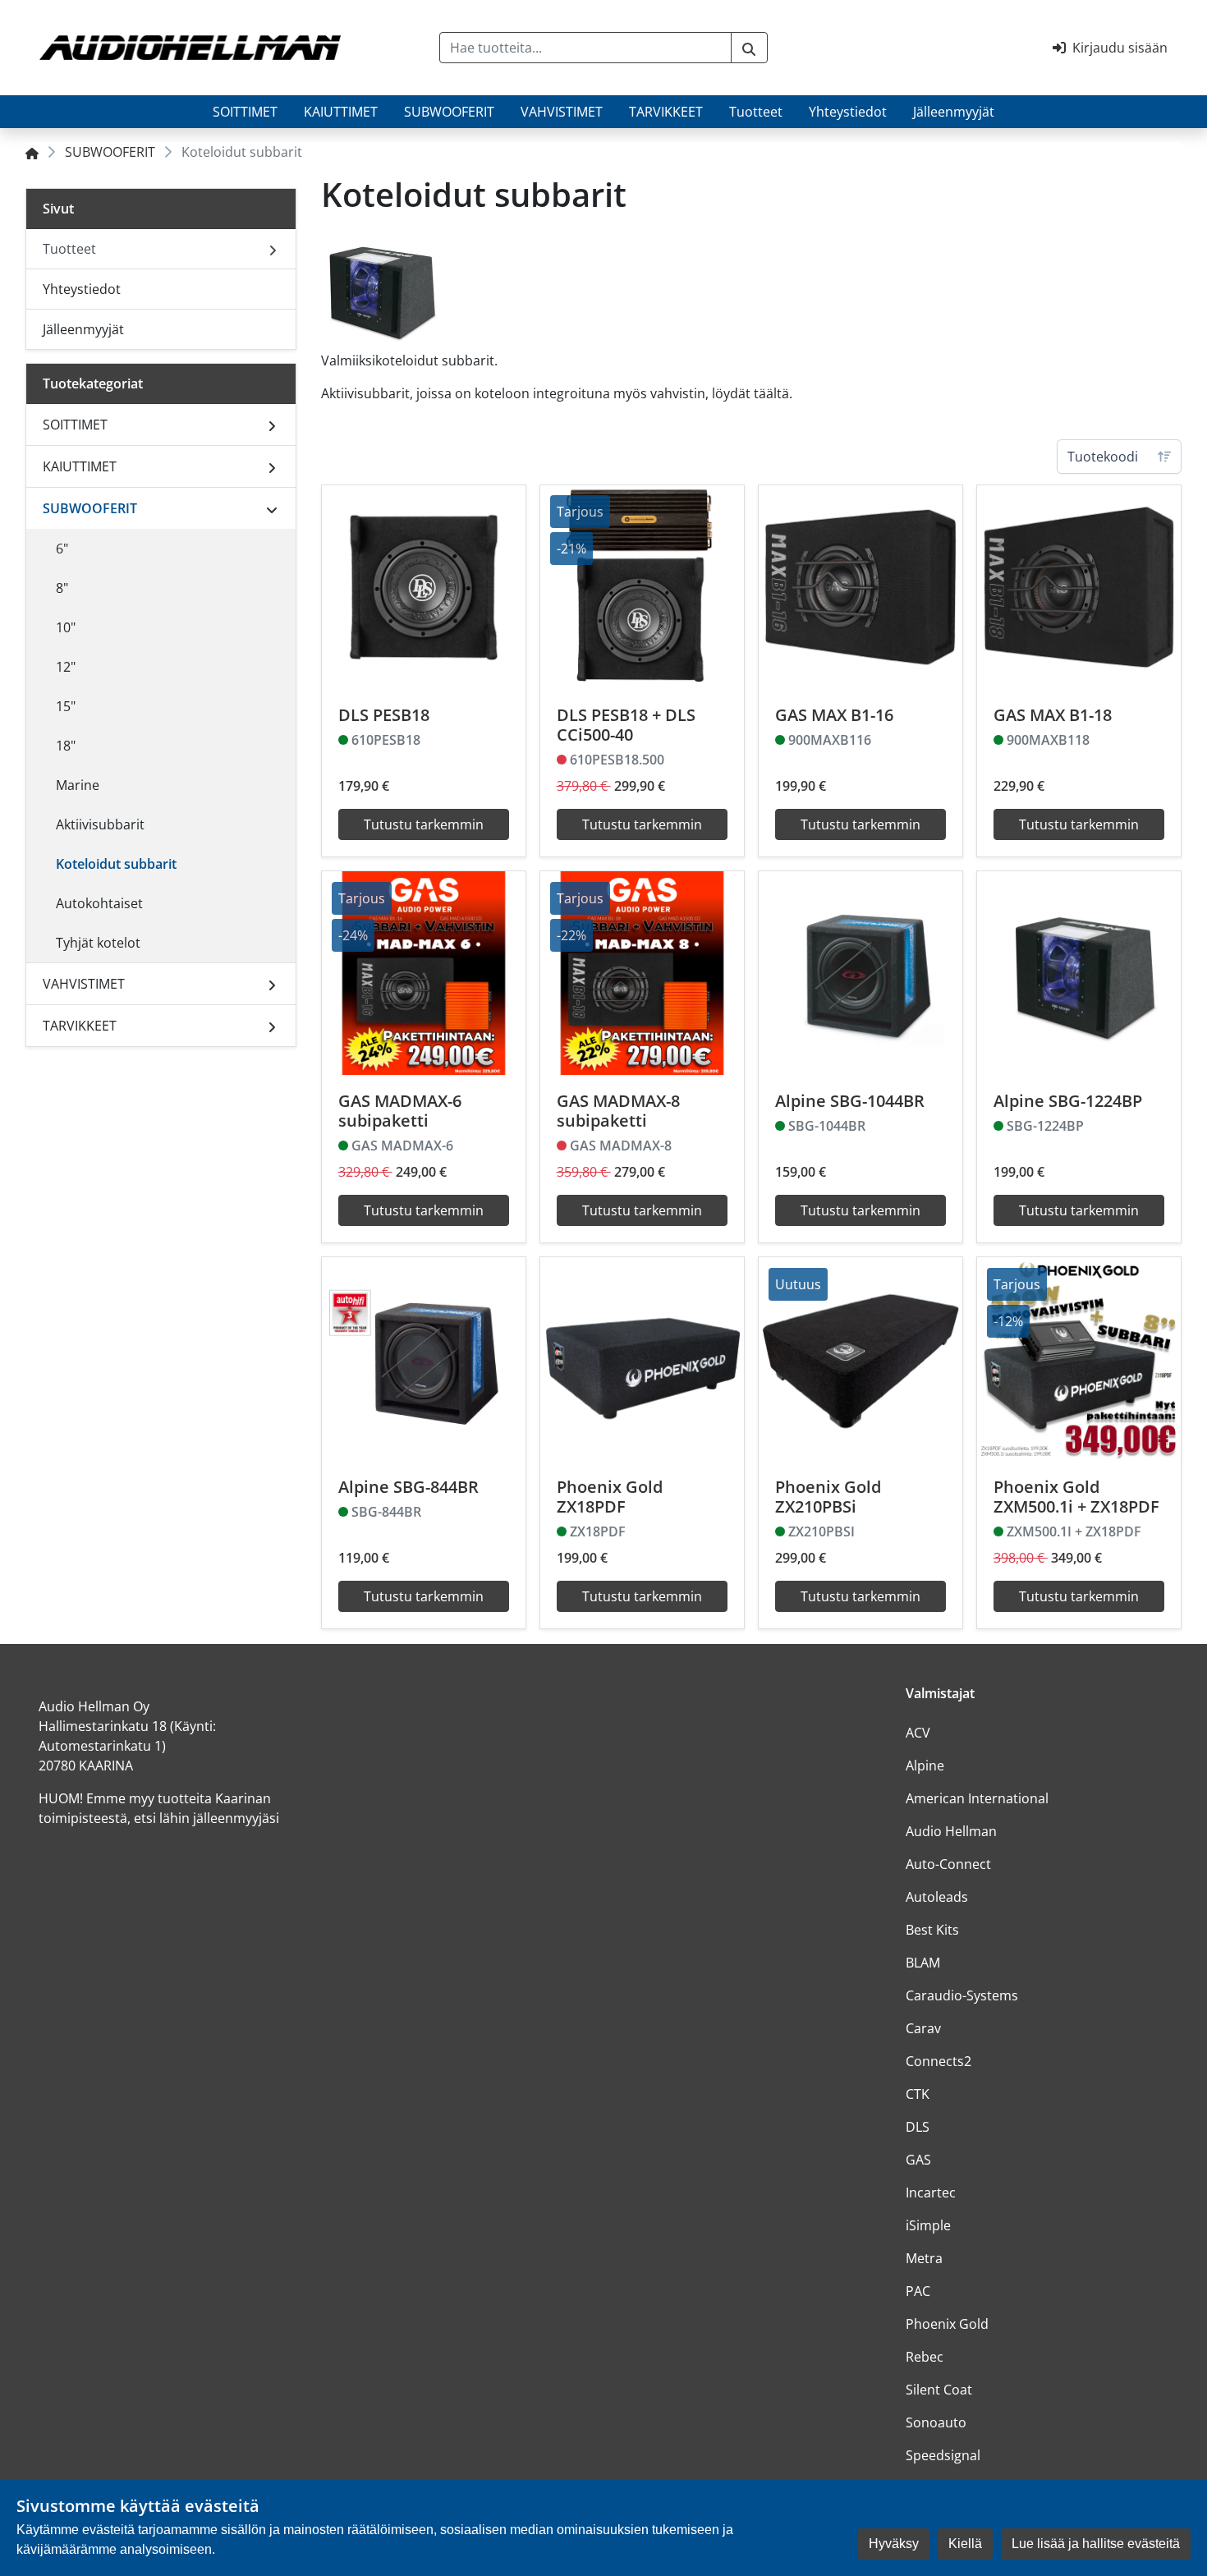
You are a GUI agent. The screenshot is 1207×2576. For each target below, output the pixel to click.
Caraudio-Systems (962, 1995)
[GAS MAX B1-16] (861, 587)
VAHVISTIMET (562, 112)
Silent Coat (939, 2390)
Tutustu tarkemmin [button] (424, 824)
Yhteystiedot (848, 112)
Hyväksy (894, 2544)
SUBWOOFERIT (449, 112)
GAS (918, 2160)
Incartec (931, 2193)
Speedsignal (943, 2455)
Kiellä (965, 2544)
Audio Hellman (951, 1831)
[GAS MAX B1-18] (1079, 587)
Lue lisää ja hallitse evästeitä (1096, 2544)
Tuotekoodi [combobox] (1103, 457)
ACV (918, 1733)
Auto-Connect (948, 1864)
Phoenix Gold (947, 2324)
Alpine (925, 1766)
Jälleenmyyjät (954, 112)
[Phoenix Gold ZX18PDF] (642, 1359)
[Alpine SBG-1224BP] (1079, 973)
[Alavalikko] (272, 425)
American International (977, 1798)
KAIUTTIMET (341, 112)
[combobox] (585, 48)
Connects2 (939, 2061)
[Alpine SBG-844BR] (424, 1359)
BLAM (923, 1963)
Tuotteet (756, 112)
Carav (923, 2028)
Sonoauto (936, 2422)
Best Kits (932, 1930)
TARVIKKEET (666, 112)
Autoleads (937, 1897)
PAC (918, 2291)
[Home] (32, 152)
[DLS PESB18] (424, 587)
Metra (924, 2258)
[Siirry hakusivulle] (749, 48)
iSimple (928, 2225)
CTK (918, 2094)
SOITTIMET (245, 112)
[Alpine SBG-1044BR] (861, 973)
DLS (918, 2127)
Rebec (925, 2357)
